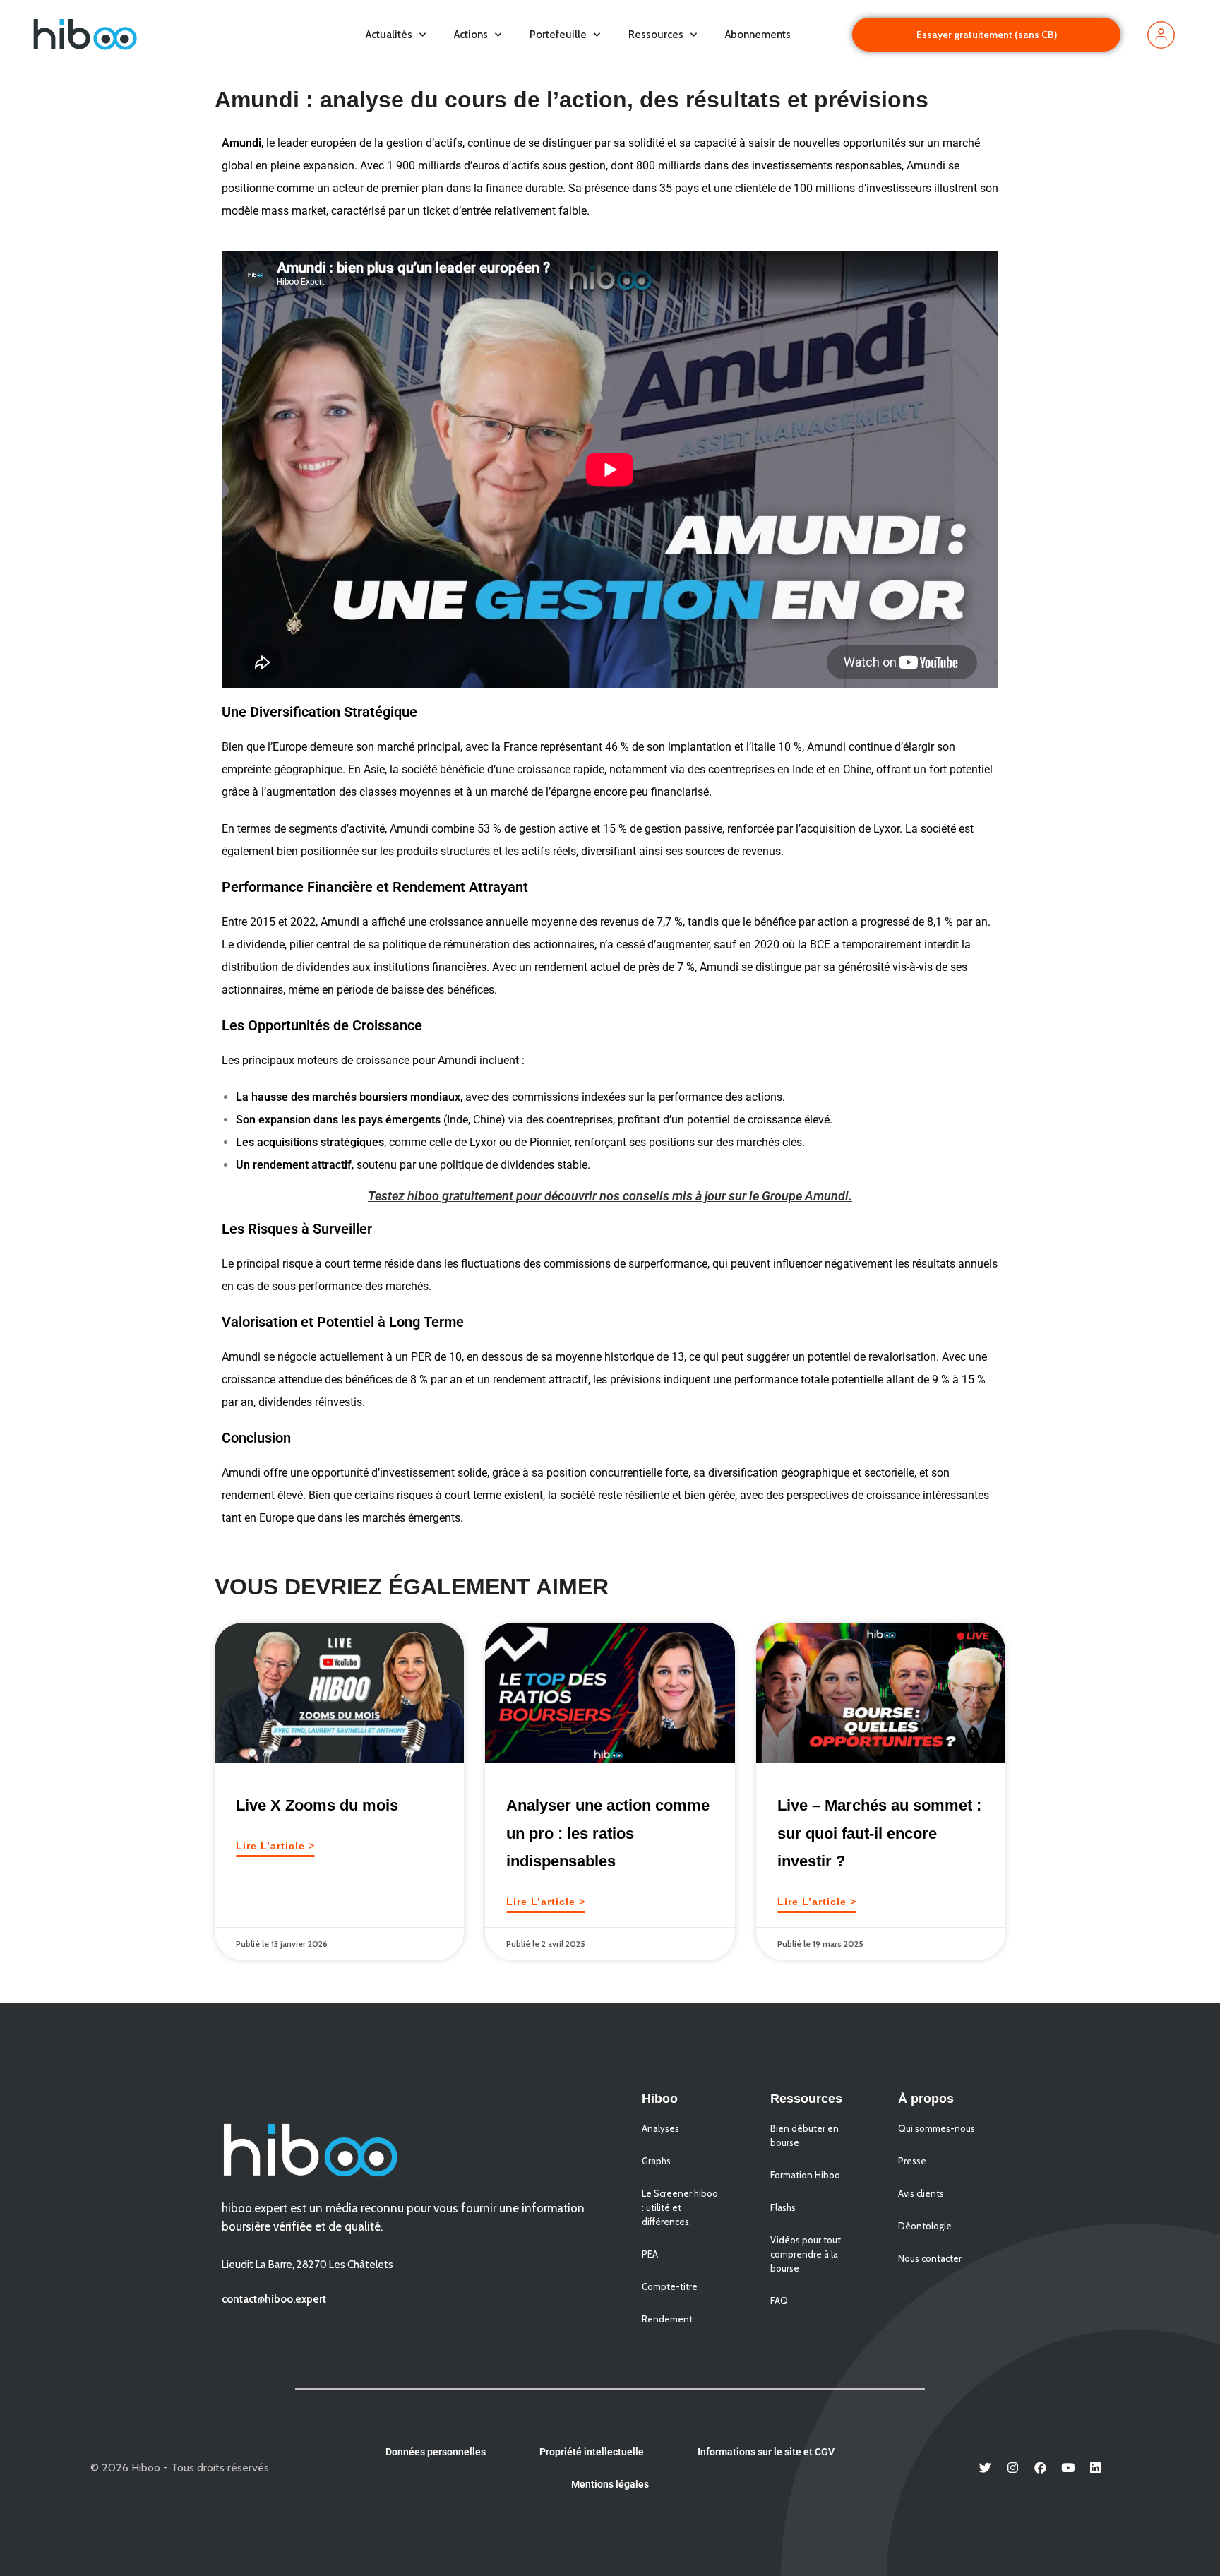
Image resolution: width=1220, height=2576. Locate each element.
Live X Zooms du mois (317, 1805)
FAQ (779, 2301)
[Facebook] (1041, 2468)
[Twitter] (986, 2468)
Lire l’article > (275, 1846)
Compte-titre (670, 2286)
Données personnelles (436, 2452)
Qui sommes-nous (937, 2128)
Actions (471, 35)
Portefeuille (558, 35)
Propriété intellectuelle (592, 2452)
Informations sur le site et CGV (766, 2452)
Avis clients (921, 2193)
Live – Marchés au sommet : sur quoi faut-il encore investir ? (879, 1833)
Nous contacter (930, 2258)
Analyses (660, 2128)
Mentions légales (610, 2484)
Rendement (667, 2319)
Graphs (656, 2161)
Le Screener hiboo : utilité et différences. (680, 2207)
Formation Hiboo (805, 2175)
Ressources (656, 35)
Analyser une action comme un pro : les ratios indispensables (608, 1833)
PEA (650, 2254)
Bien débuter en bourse (805, 2135)
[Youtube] (1068, 2468)
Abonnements (758, 35)
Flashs (783, 2207)
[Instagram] (1013, 2468)
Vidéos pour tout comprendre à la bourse (806, 2254)
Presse (912, 2161)
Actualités (389, 35)
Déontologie (925, 2226)
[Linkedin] (1096, 2468)
